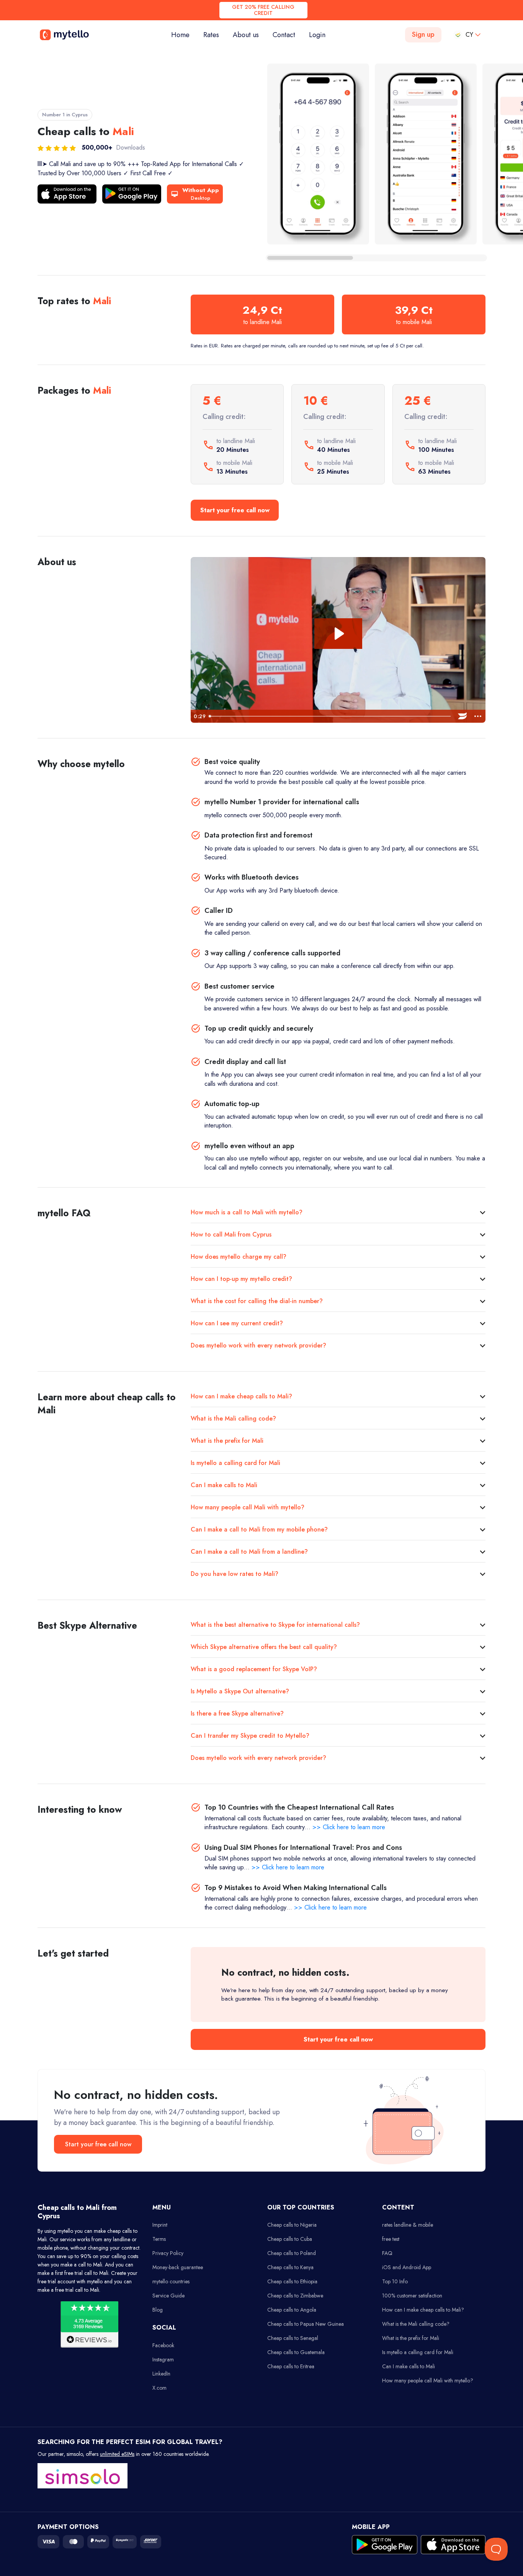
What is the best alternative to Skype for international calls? (275, 1625)
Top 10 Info (395, 2281)
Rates (211, 35)
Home (184, 35)
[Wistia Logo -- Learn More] (463, 716)
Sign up (423, 34)
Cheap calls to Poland (292, 2253)
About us (246, 35)
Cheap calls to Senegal (293, 2338)
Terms (159, 2239)
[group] (318, 154)
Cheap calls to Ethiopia (292, 2281)
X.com (159, 2388)
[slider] (330, 716)
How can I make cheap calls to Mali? (241, 1396)
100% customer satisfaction (412, 2296)
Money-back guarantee (178, 2267)
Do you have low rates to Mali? (235, 1574)
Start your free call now (235, 510)
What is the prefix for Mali (227, 1441)
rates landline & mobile (408, 2225)
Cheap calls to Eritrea (291, 2366)
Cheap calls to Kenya (290, 2267)
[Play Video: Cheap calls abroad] (338, 634)
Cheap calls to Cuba (290, 2239)
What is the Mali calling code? (233, 1418)
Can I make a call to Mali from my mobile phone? (259, 1529)
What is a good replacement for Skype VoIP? (254, 1669)
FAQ (387, 2253)
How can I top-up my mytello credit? (241, 1279)
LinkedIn (161, 2374)
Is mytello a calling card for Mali (235, 1463)
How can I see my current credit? (237, 1323)
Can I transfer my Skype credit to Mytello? (250, 1736)
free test (391, 2239)
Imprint (160, 2225)
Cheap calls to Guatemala (296, 2352)
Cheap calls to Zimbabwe (295, 2296)
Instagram (163, 2359)
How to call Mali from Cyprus (231, 1234)
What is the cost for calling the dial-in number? (257, 1301)
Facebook (163, 2345)
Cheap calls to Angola (292, 2310)
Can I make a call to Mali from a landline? (249, 1552)
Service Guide (168, 2296)
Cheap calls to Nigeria (292, 2225)
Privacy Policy (168, 2253)
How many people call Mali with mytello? (248, 1507)
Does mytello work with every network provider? (258, 1345)
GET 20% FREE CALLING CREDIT (263, 10)
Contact (284, 35)
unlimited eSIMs (117, 2454)
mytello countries (171, 2281)
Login (317, 35)
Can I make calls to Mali (224, 1485)
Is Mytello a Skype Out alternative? (240, 1691)
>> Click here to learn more (349, 1827)
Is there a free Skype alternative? (237, 1713)
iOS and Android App (407, 2267)
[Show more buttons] (478, 716)
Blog (158, 2310)
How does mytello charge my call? (239, 1257)
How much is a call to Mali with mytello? (247, 1212)
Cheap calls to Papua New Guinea (306, 2324)
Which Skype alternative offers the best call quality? (264, 1647)
